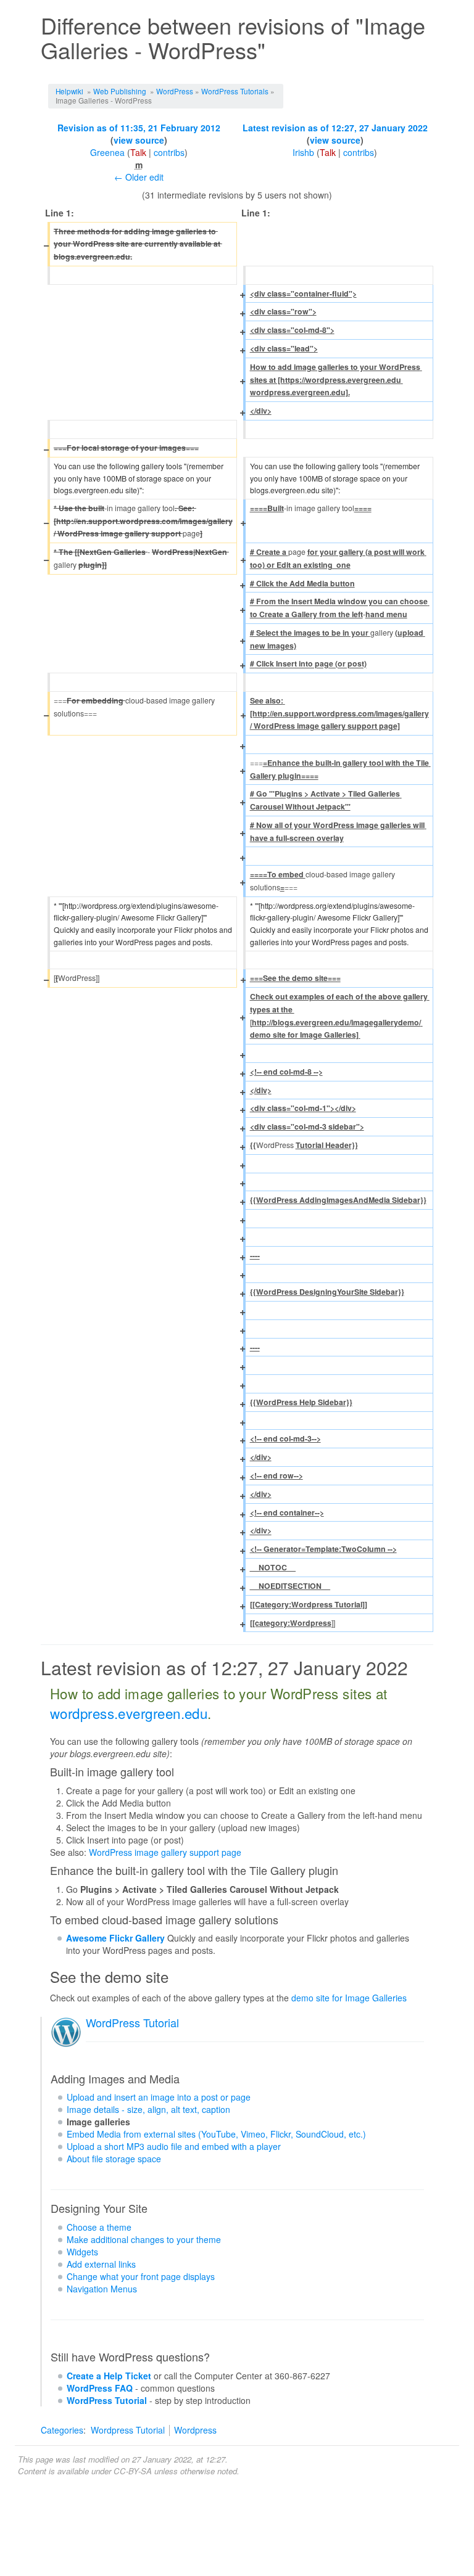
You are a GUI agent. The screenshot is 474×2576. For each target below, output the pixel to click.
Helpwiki (69, 91)
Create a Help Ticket (109, 2376)
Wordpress (195, 2430)
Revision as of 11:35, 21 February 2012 (139, 128)
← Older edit (139, 177)
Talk (138, 152)
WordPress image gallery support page (165, 1852)
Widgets (82, 2252)
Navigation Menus (102, 2289)
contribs (169, 152)
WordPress (175, 91)
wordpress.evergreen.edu (129, 1713)
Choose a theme (99, 2227)
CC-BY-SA (133, 2471)
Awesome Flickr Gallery (115, 1938)
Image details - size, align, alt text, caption (148, 2109)
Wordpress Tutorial (128, 2430)
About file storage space (114, 2159)
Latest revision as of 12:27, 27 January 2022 (335, 128)
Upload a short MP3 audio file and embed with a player (174, 2146)
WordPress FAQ (100, 2388)
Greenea (107, 152)
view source (139, 140)
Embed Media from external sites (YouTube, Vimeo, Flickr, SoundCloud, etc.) (216, 2134)
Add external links (101, 2264)
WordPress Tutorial (132, 2022)
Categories (62, 2430)
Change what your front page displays (141, 2276)
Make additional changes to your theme (144, 2239)
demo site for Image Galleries (349, 1998)
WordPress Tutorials (235, 91)
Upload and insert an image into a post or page (159, 2097)
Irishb (303, 152)
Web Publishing (120, 91)
